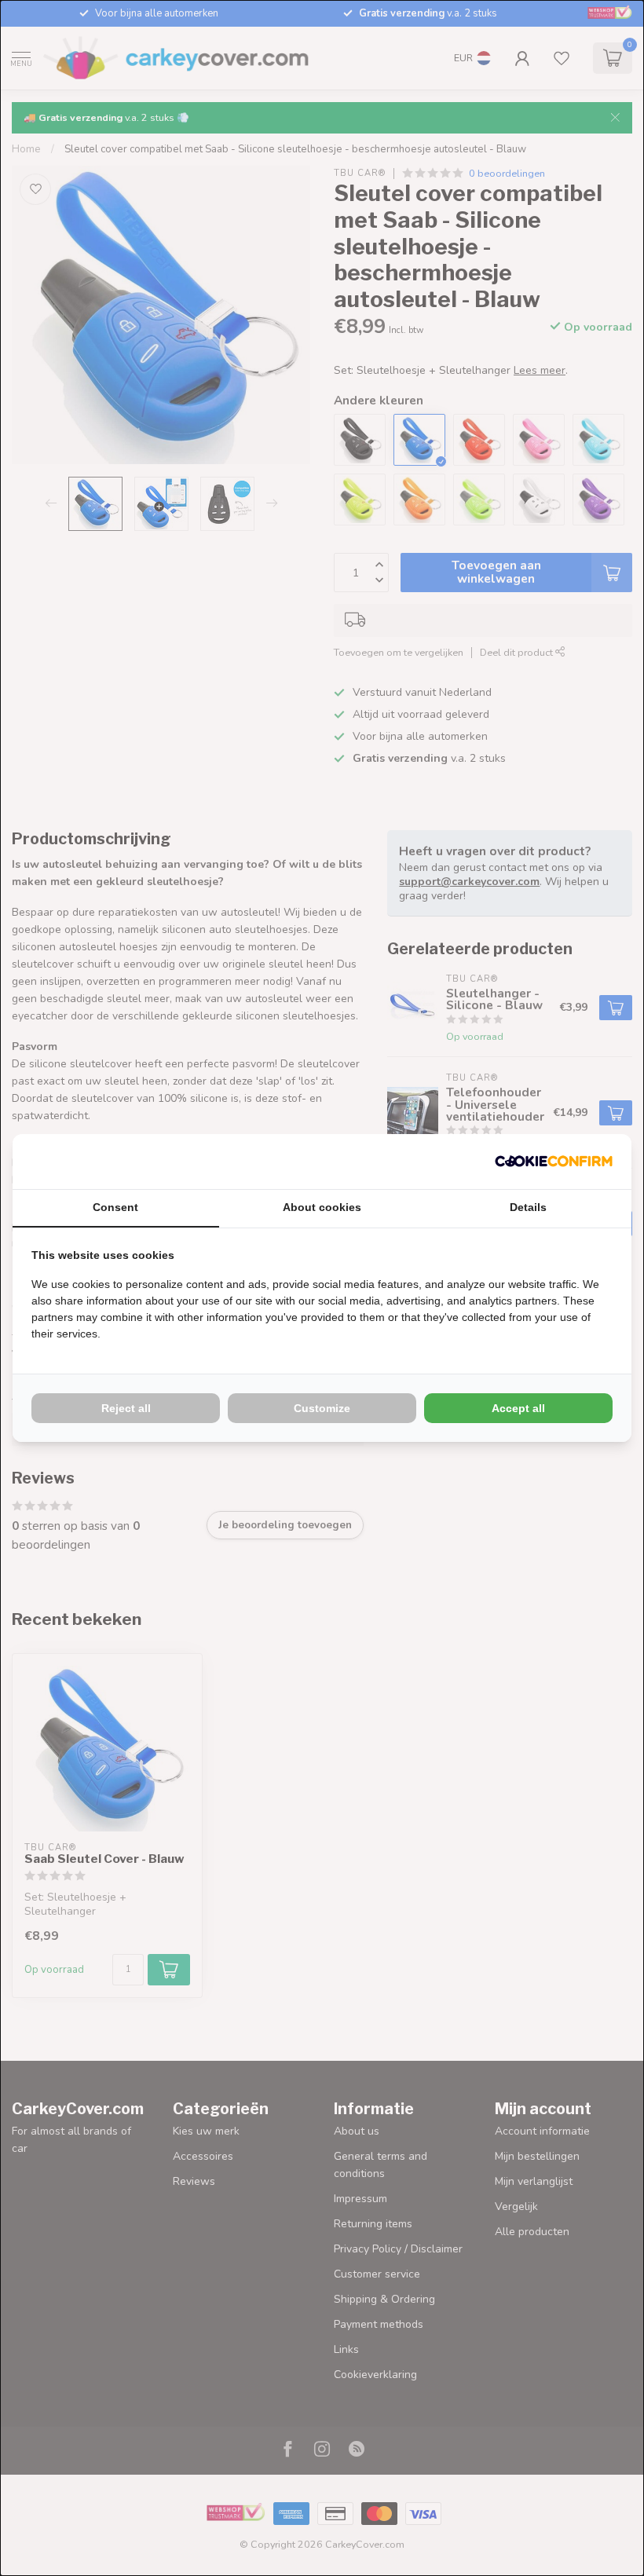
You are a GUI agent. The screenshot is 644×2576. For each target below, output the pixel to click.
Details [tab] (528, 1207)
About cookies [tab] (322, 1207)
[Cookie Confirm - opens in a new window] (554, 1162)
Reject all (126, 1408)
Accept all (518, 1408)
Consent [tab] (115, 1207)
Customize (322, 1408)
